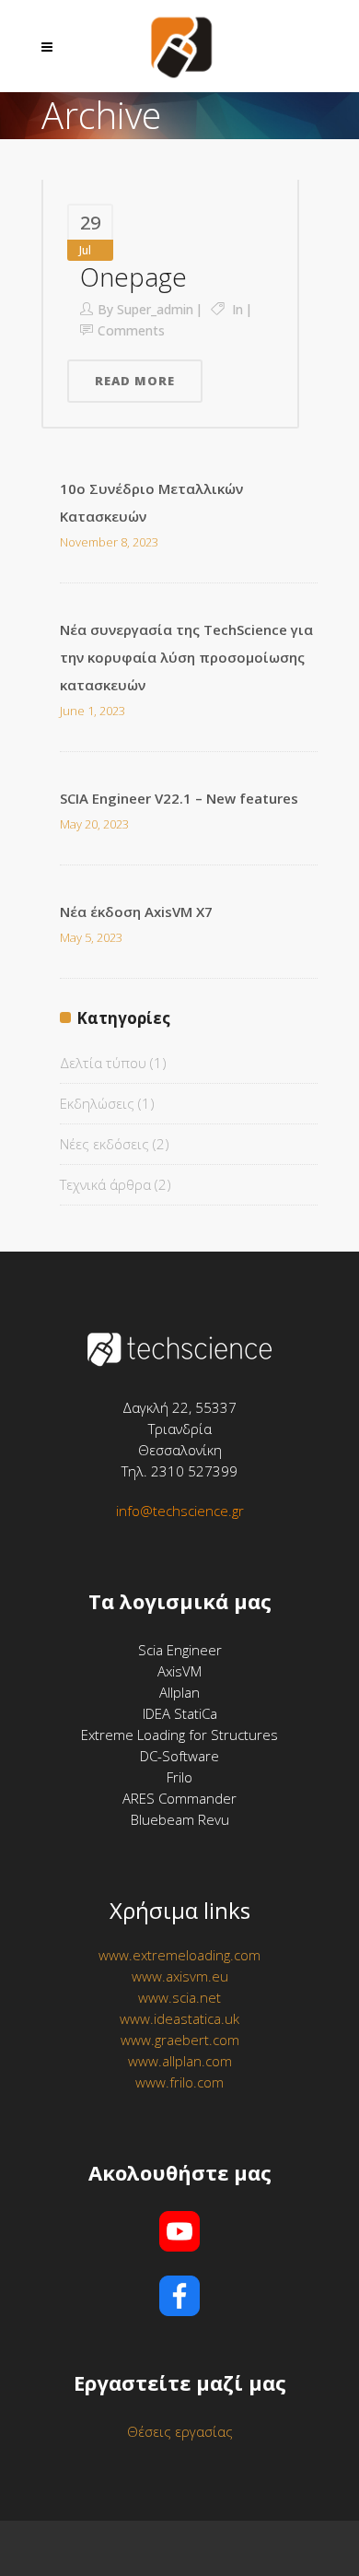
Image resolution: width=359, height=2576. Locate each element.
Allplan (179, 1692)
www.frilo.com (179, 2082)
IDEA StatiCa (180, 1713)
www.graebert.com (180, 2040)
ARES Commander (179, 1798)
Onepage (133, 276)
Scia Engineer (180, 1650)
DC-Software (179, 1756)
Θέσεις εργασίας (180, 2431)
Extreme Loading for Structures (179, 1735)
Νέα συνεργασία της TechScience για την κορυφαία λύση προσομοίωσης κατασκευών (186, 657)
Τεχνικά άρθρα (105, 1184)
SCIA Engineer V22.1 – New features (179, 798)
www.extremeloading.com (179, 1955)
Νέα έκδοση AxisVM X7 (136, 912)
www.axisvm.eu (180, 1976)
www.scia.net (179, 1997)
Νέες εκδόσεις (104, 1144)
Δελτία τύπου (103, 1063)
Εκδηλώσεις (97, 1103)
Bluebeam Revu (180, 1819)
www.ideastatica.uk (179, 2018)
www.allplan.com (180, 2061)
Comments (131, 330)
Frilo (179, 1777)
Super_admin (155, 309)
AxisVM (179, 1671)
